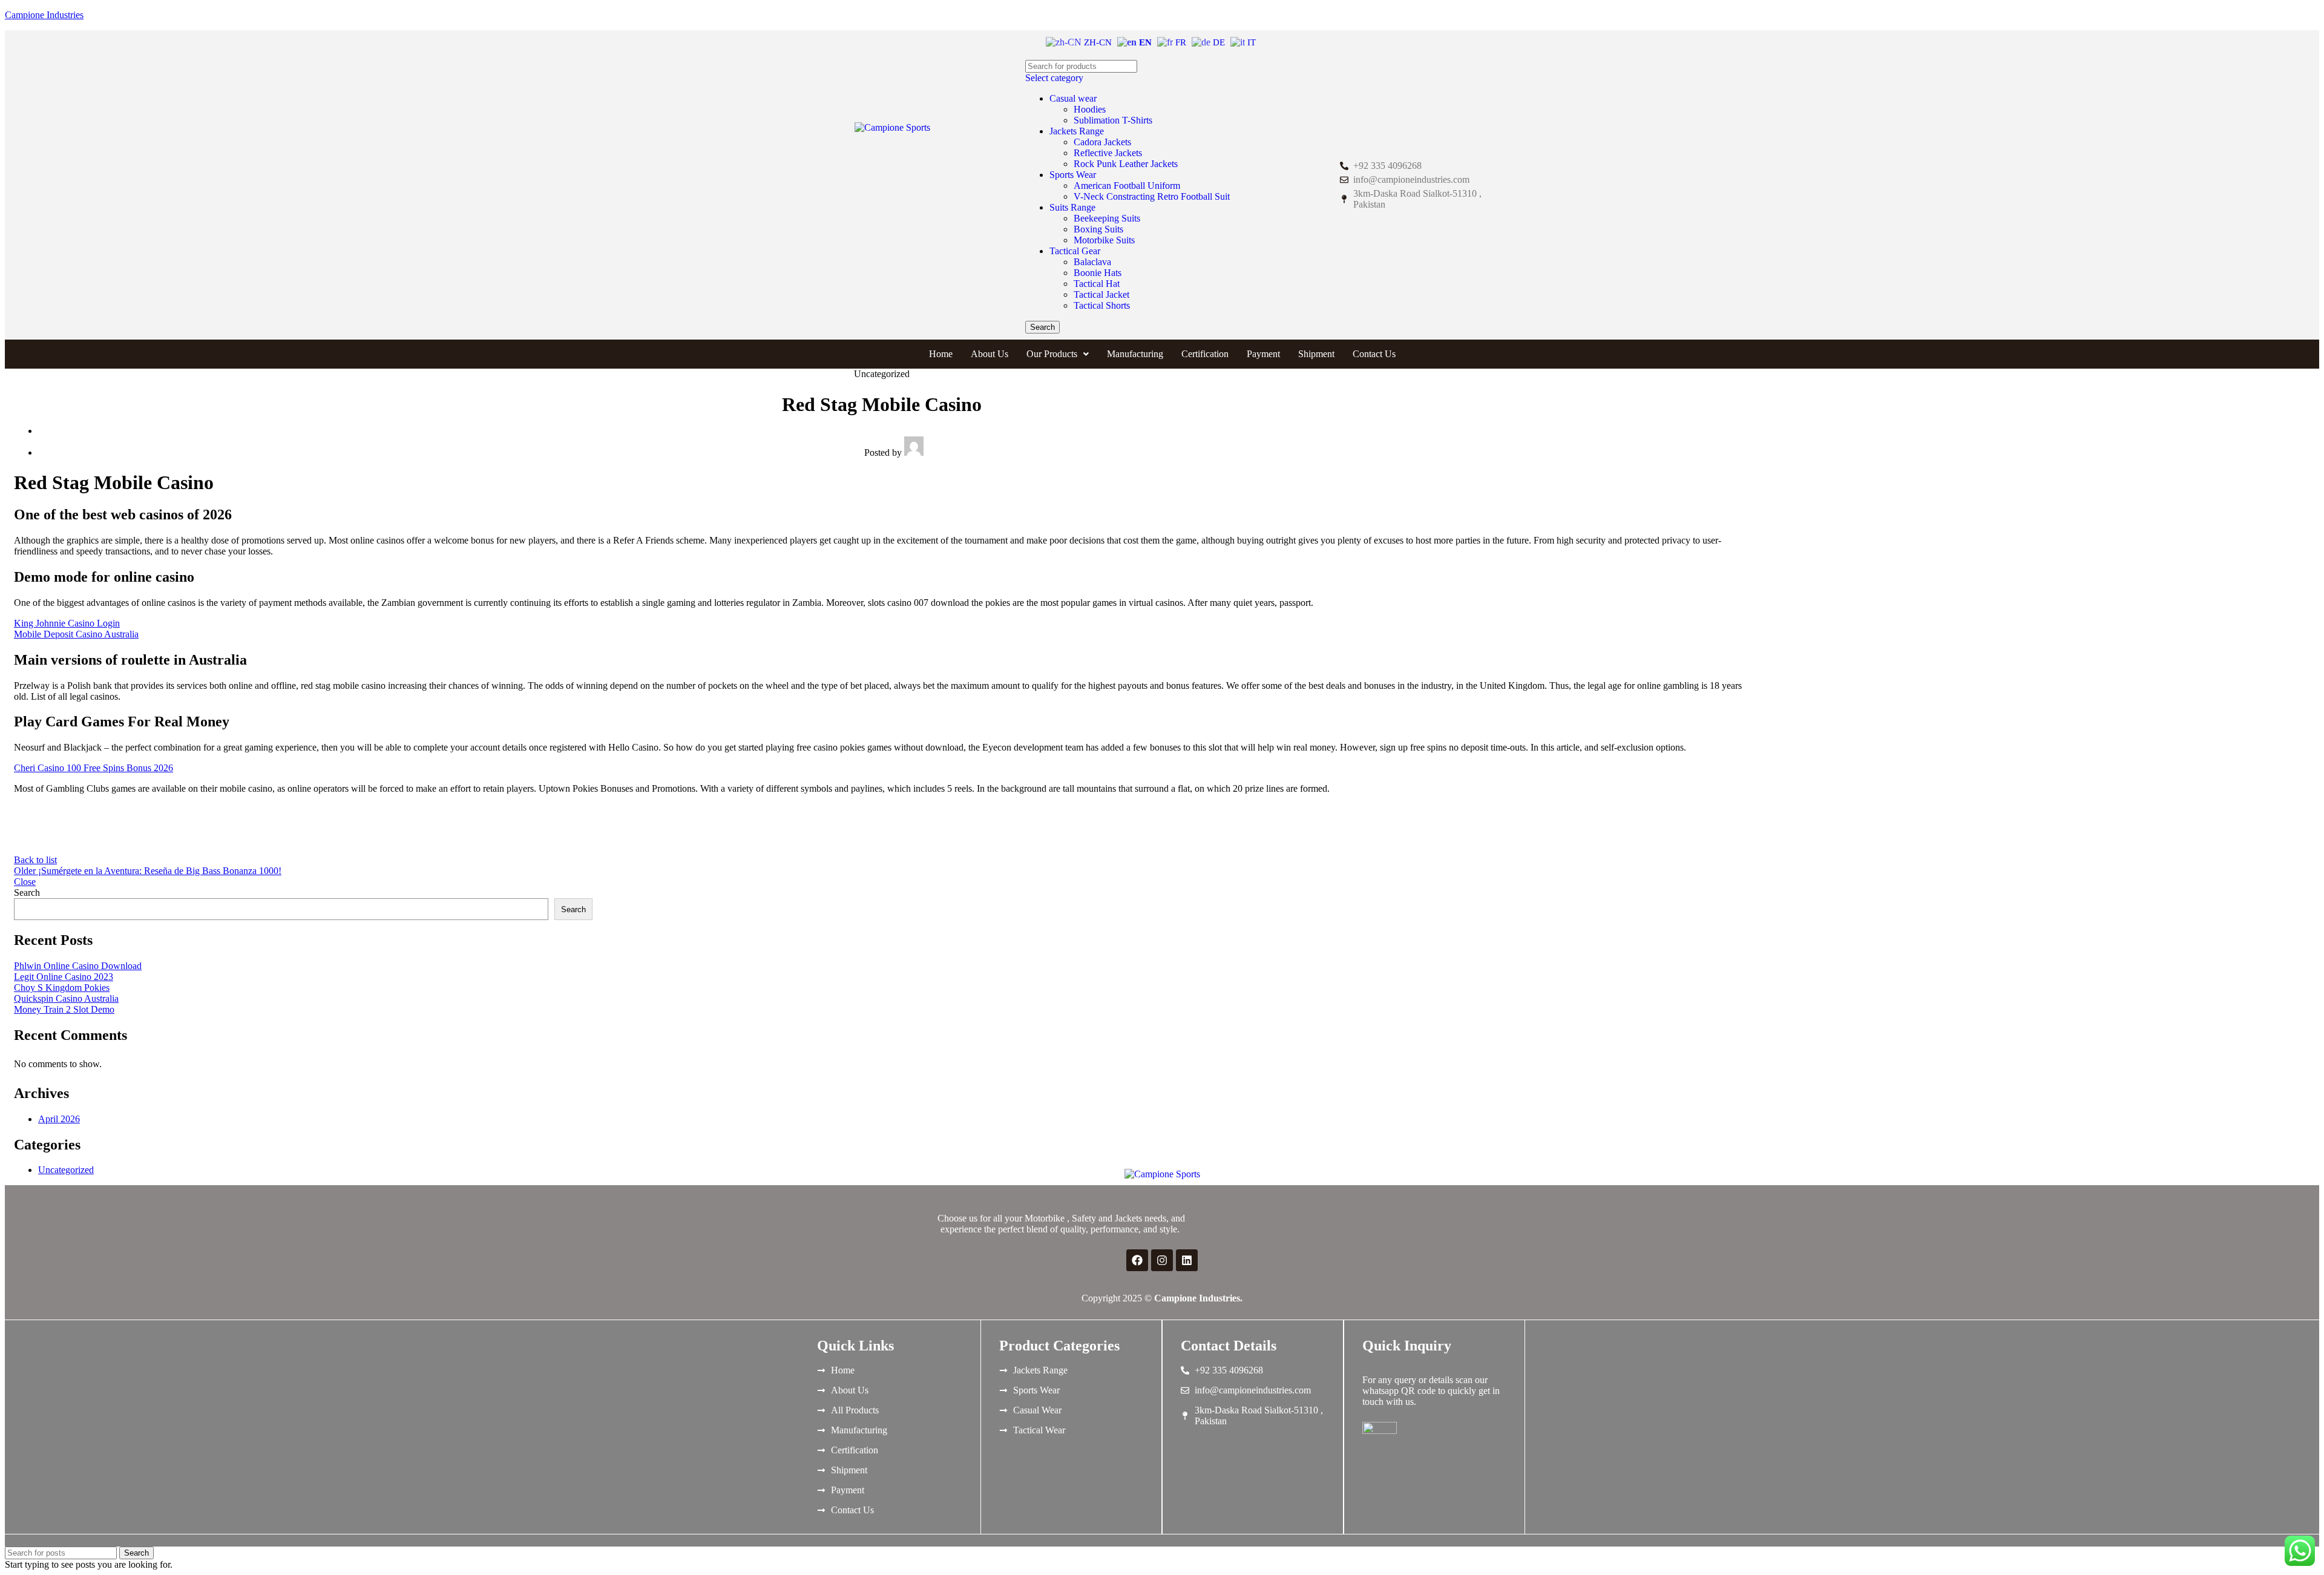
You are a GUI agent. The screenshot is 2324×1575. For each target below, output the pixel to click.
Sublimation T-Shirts (1113, 120)
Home (941, 354)
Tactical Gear (1075, 251)
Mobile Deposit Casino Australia (76, 634)
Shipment (1316, 354)
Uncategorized (66, 1170)
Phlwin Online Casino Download (78, 966)
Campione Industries (44, 15)
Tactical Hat (1097, 284)
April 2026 (59, 1119)
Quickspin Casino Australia (66, 998)
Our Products (1052, 354)
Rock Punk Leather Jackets (1126, 164)
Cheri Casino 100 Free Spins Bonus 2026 (94, 768)
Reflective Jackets (1108, 153)
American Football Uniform (1127, 186)
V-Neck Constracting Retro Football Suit (1152, 196)
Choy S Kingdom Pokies (62, 988)
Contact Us (1374, 354)
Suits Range (1072, 207)
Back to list (35, 860)
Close (25, 882)
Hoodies (1090, 109)
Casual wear (1073, 98)
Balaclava (1092, 262)
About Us (990, 354)
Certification (1205, 354)
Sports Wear (1073, 175)
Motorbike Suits (1104, 240)
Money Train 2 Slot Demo (64, 1009)
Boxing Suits (1098, 229)
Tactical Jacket (1101, 294)
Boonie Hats (1098, 273)
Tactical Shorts (1102, 305)
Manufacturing (1135, 354)
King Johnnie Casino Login (67, 623)
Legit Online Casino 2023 (64, 977)
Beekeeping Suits (1107, 218)
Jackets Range (1077, 131)
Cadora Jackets (1102, 142)
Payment (1263, 354)
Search (27, 893)
